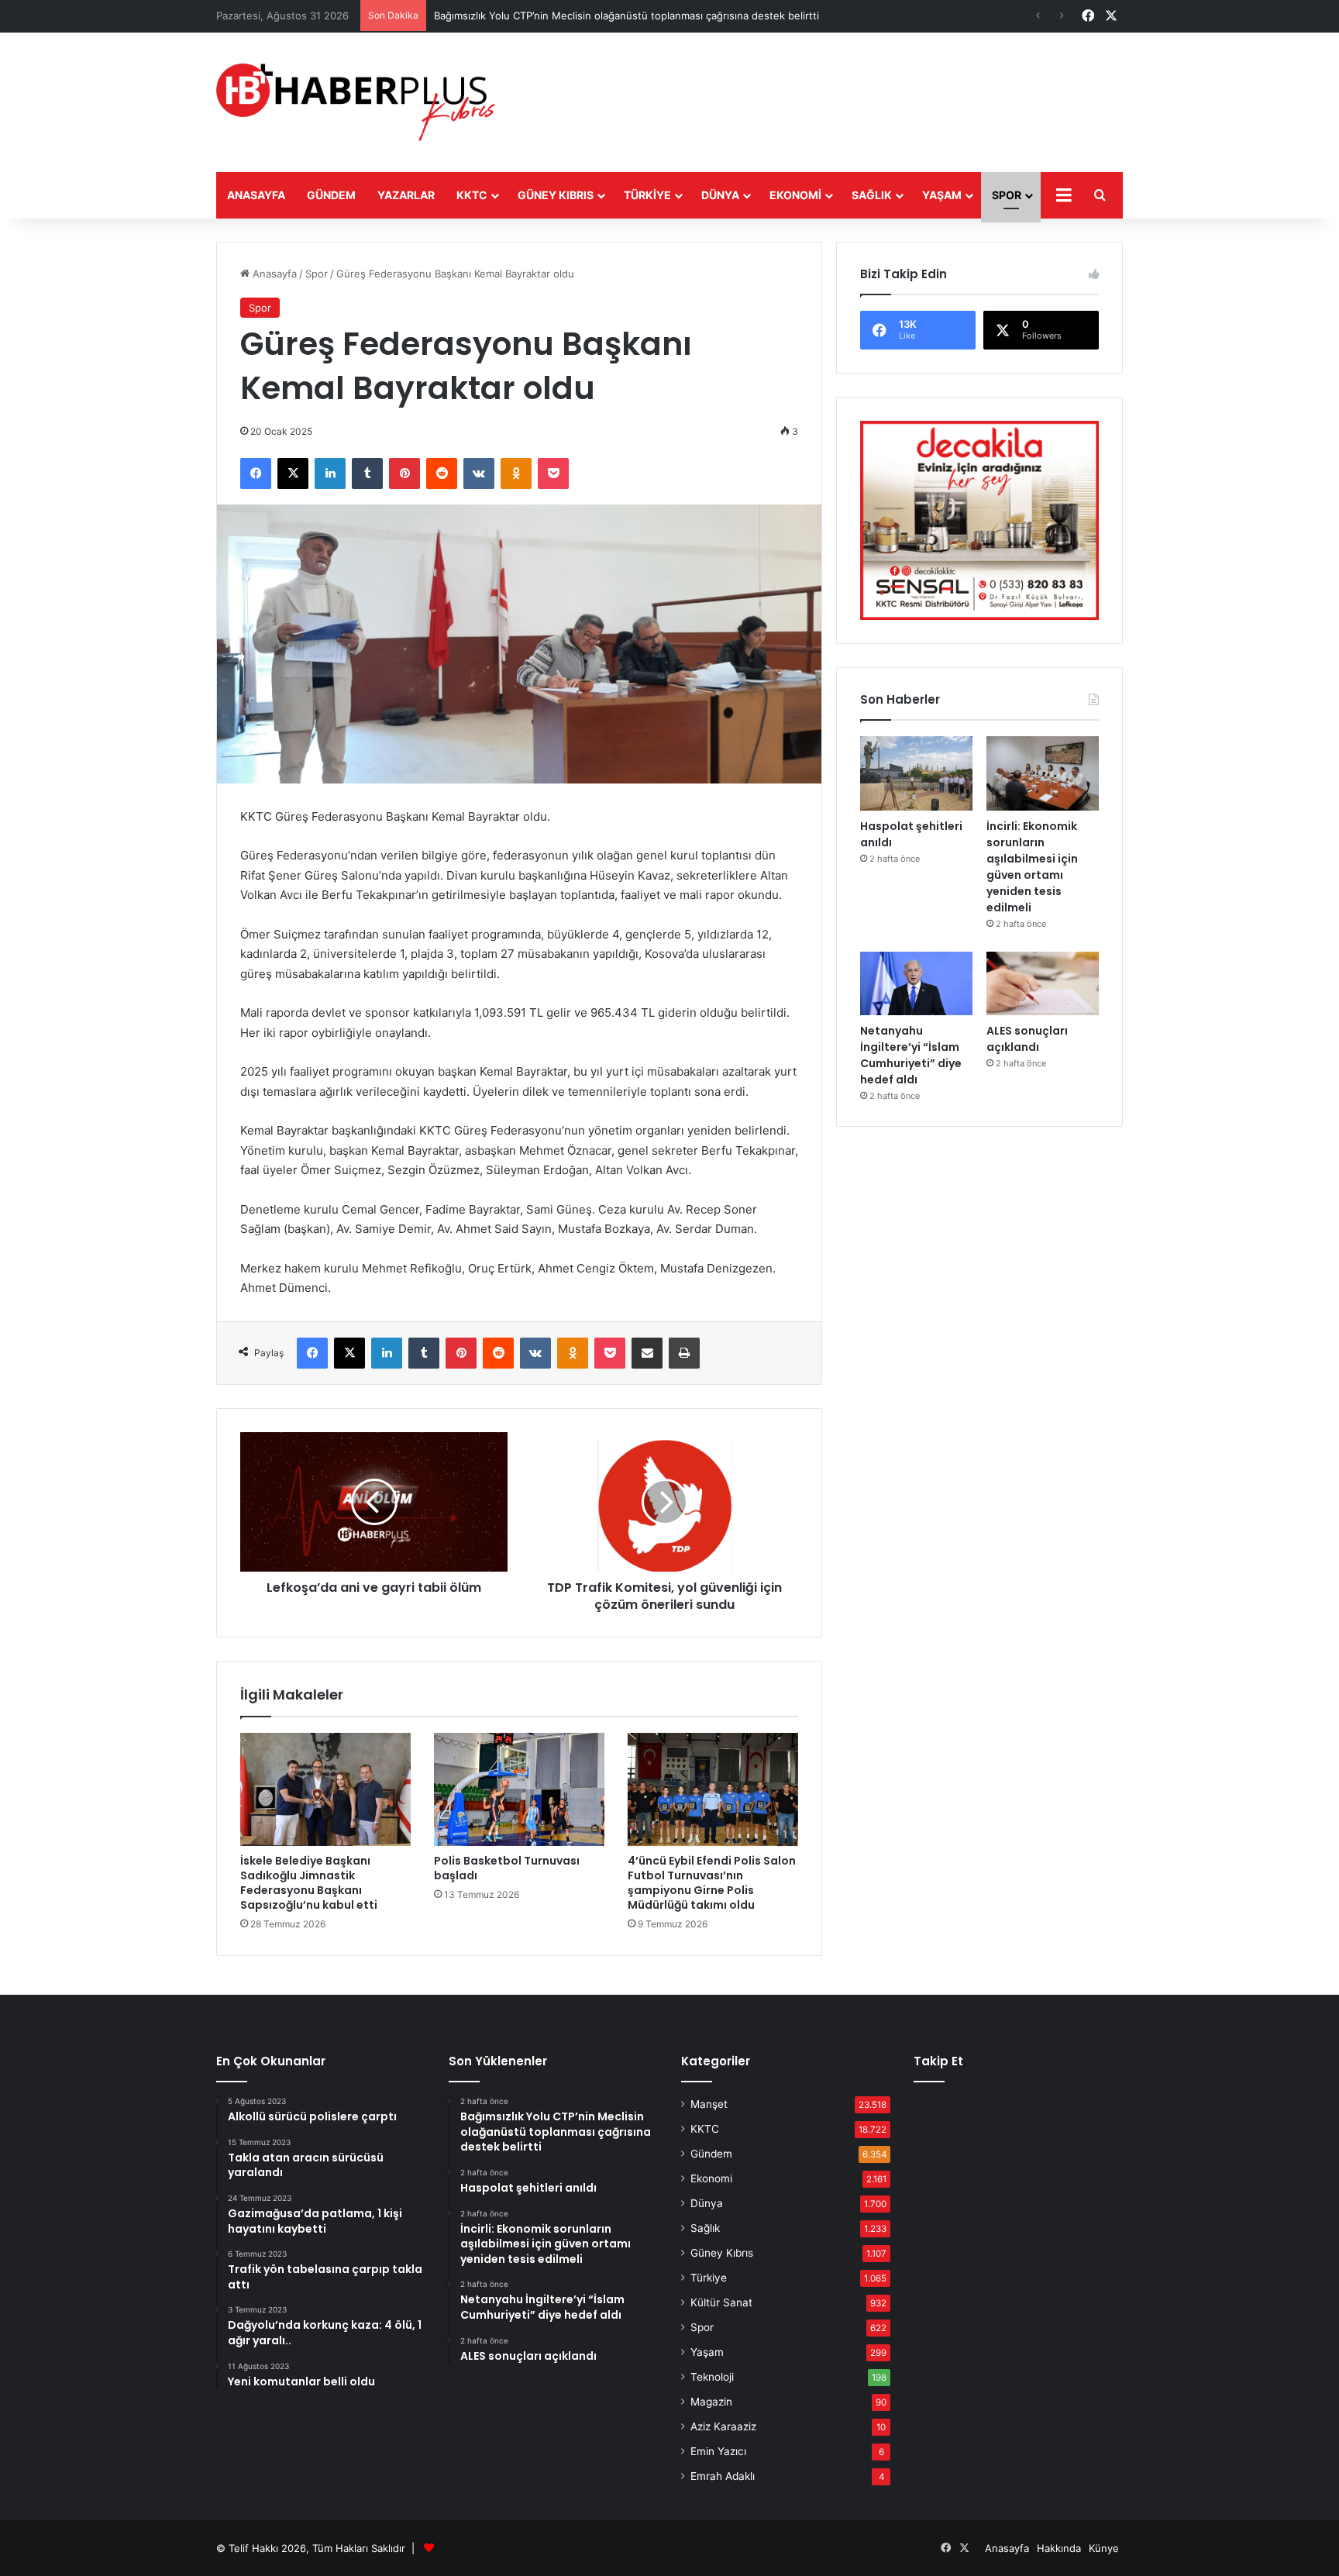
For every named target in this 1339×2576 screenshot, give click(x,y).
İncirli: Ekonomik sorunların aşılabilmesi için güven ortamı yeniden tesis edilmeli (1032, 867)
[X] (293, 474)
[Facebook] (256, 474)
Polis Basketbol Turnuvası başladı (507, 1868)
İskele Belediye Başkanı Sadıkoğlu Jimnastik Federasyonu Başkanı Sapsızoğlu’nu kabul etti (309, 1883)
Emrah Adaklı (723, 2476)
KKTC (472, 195)
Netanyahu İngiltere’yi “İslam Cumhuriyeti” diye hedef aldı (911, 1055)
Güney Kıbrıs (556, 195)
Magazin (711, 2402)
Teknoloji (712, 2377)
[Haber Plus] (356, 102)
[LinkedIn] (330, 474)
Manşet (709, 2104)
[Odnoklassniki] (516, 474)
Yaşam (942, 195)
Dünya (720, 195)
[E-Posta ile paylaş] (647, 1353)
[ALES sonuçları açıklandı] (1043, 983)
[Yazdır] (684, 1353)
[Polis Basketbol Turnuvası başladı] (519, 1789)
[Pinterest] (404, 474)
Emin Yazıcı (718, 2451)
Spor (1007, 195)
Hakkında (1059, 2548)
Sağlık (872, 195)
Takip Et (938, 2061)
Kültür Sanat (721, 2302)
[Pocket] (553, 474)
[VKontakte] (479, 474)
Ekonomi (795, 195)
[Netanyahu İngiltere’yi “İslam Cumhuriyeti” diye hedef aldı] (916, 983)
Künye (1104, 2548)
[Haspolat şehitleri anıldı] (916, 774)
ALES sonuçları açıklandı (1027, 1039)
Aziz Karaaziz (723, 2426)
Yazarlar (406, 195)
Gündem (331, 195)
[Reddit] (442, 474)
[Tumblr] (367, 474)
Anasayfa (256, 195)
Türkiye (647, 195)
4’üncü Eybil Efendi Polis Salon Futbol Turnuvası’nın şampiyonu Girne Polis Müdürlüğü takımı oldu (712, 1883)
